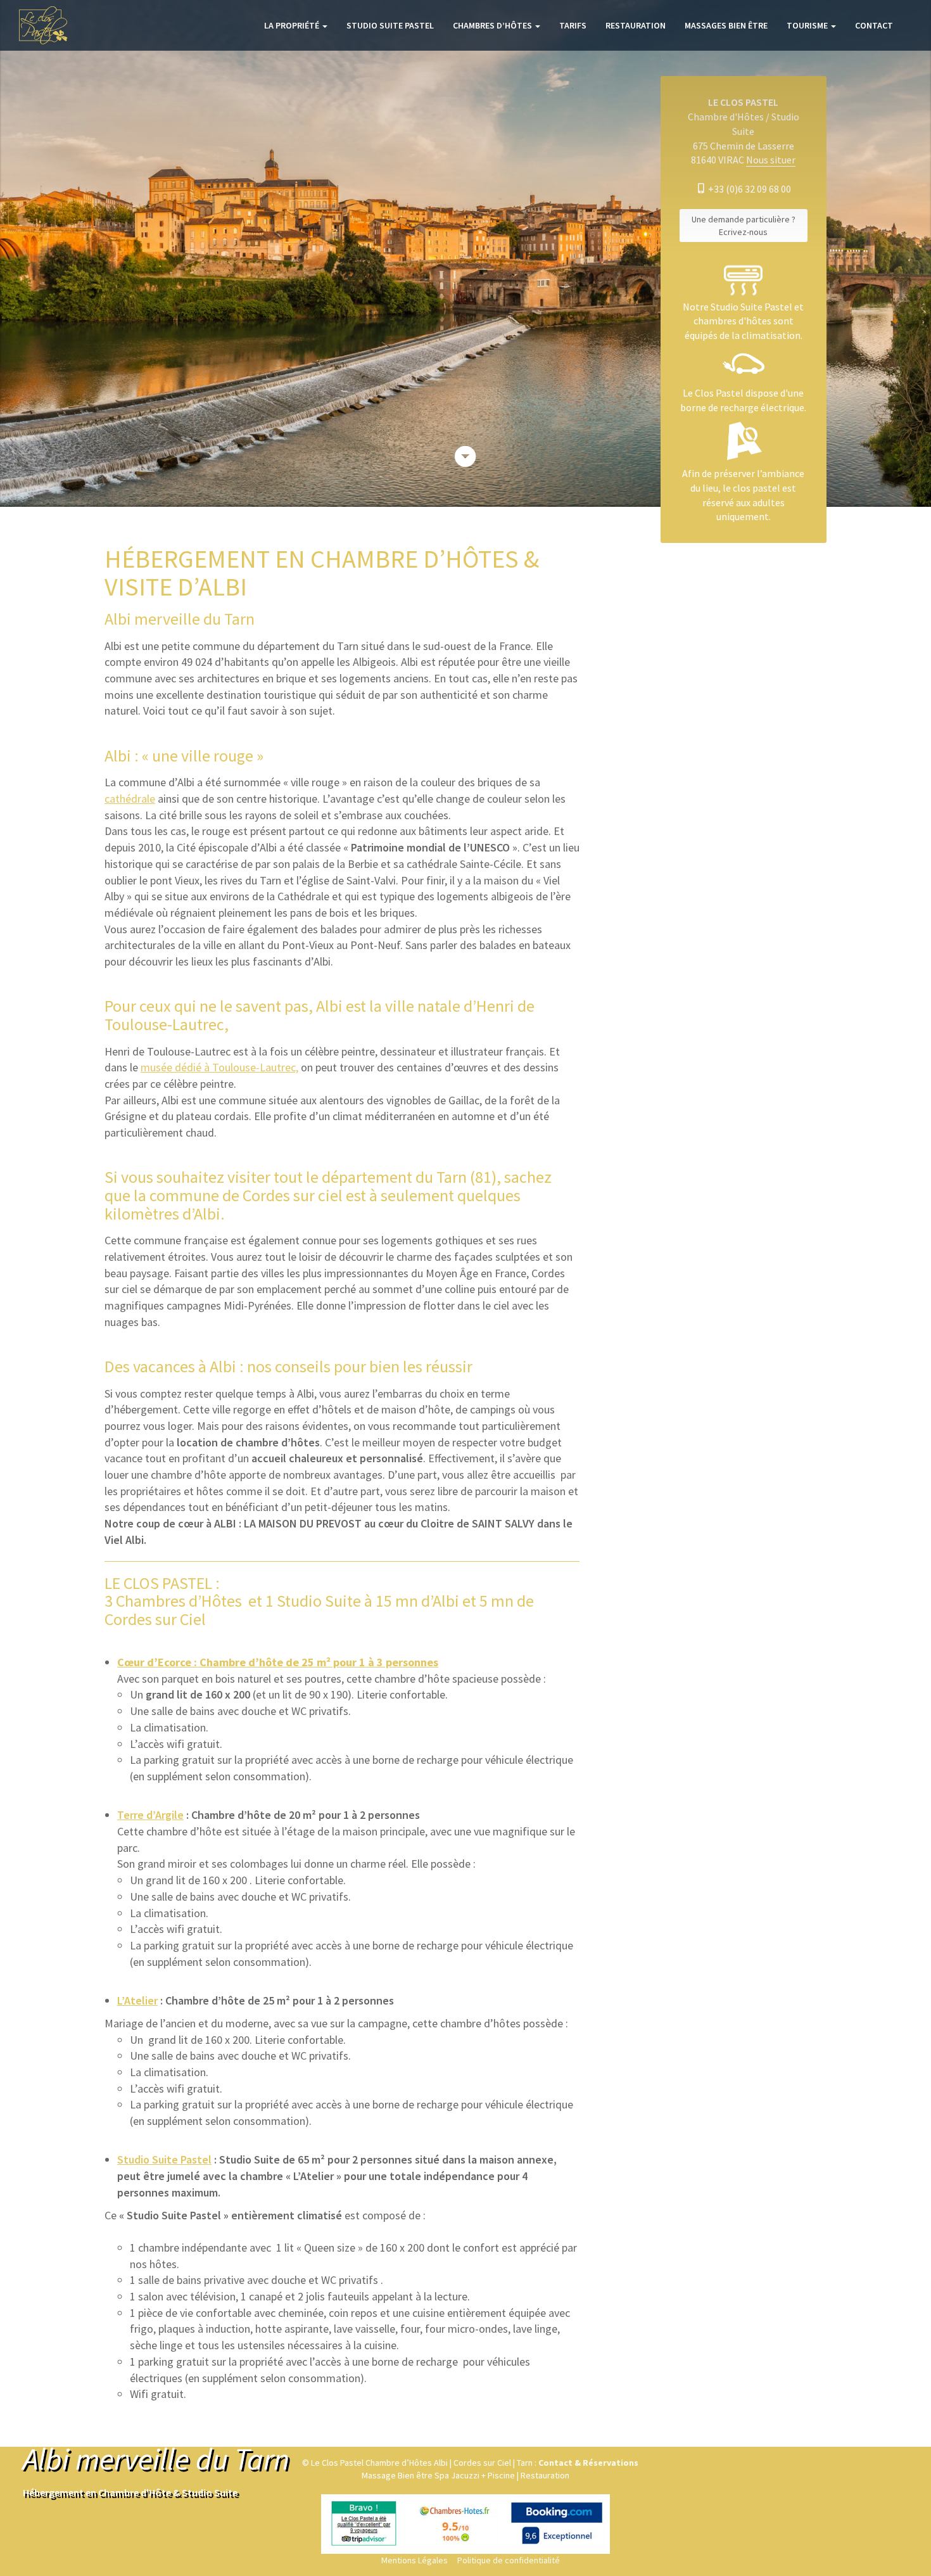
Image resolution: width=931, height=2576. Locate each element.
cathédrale (130, 799)
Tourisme (808, 25)
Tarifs (573, 25)
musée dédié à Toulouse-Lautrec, (219, 1067)
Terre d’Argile (150, 1815)
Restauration (636, 25)
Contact (874, 25)
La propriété (293, 25)
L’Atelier (137, 2000)
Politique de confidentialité (509, 2560)
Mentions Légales (415, 2560)
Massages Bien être (726, 25)
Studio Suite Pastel (390, 25)
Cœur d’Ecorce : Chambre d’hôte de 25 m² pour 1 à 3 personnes (278, 1662)
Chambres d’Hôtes (493, 25)
